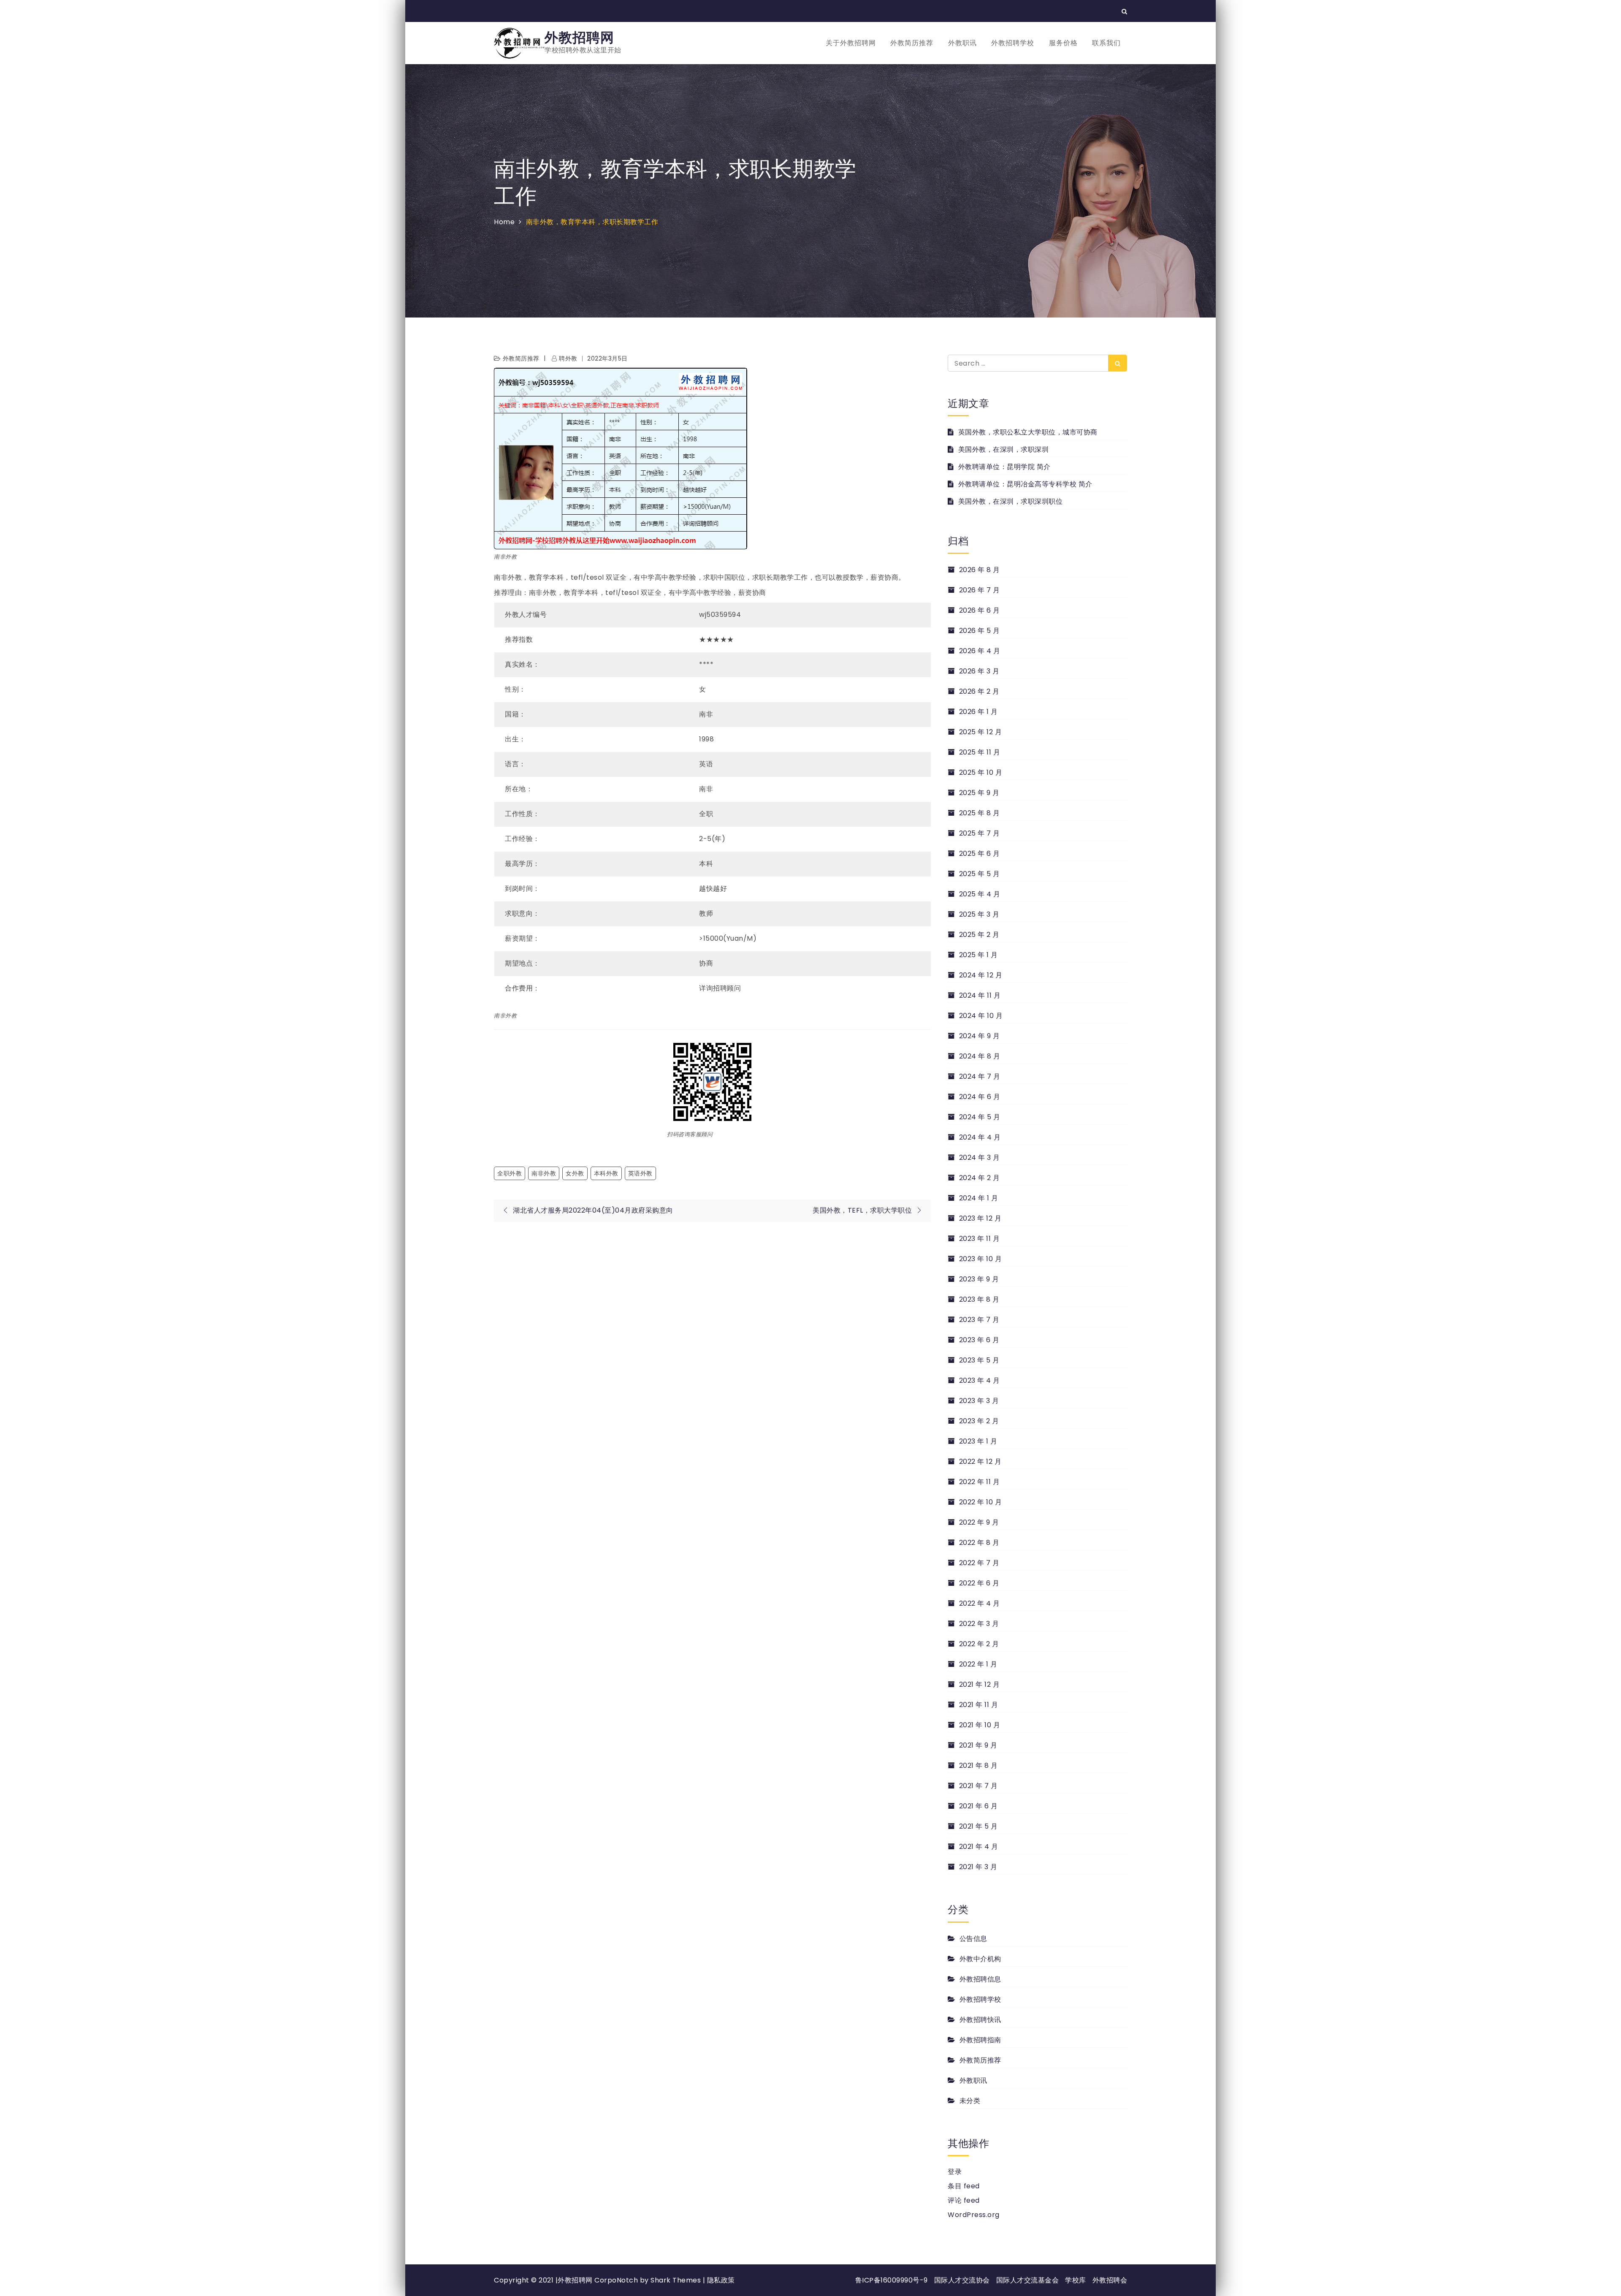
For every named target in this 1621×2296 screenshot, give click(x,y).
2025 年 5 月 (980, 874)
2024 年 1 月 (979, 1198)
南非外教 (544, 1173)
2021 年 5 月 (979, 1826)
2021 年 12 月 (979, 1684)
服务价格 (1063, 43)
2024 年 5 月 (980, 1117)
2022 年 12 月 (980, 1461)
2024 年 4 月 (980, 1137)
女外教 (575, 1173)
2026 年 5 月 (980, 631)
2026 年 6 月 (980, 610)
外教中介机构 (980, 1959)
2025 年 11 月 (980, 752)
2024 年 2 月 (980, 1178)
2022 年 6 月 (979, 1583)
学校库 (1076, 2280)
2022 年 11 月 (979, 1482)
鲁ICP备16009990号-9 (892, 2280)
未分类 (970, 2101)
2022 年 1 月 (978, 1664)
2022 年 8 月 (979, 1543)
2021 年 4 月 (979, 1847)
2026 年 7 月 (980, 590)
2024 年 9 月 (980, 1036)
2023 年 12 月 (980, 1218)
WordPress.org (974, 2215)
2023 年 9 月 (979, 1279)
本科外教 (606, 1173)
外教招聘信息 (980, 1979)
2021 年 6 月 (979, 1806)
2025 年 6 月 (980, 854)
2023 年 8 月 (979, 1299)
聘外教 (568, 358)
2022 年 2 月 (979, 1644)
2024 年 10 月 (981, 1016)
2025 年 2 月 (979, 935)
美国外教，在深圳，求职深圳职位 (1010, 501)
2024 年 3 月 (980, 1157)
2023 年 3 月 (979, 1401)
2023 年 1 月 (978, 1441)
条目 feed (964, 2186)
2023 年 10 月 (980, 1259)
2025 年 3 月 (979, 914)
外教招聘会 (1110, 2280)
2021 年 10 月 (980, 1725)
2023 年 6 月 (979, 1340)
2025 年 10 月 (981, 772)
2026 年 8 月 (980, 570)
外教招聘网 (579, 37)
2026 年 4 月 (980, 651)
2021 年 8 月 (979, 1765)
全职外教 (510, 1173)
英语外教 (640, 1173)
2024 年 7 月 (980, 1076)
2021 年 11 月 (979, 1705)
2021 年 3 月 (978, 1867)
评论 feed (964, 2200)
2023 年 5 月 (979, 1360)
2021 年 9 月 (978, 1745)
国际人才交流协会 (962, 2280)
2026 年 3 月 (979, 671)
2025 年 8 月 (980, 813)
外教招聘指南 (980, 2040)
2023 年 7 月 (979, 1320)
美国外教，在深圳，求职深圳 (1003, 449)
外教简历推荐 (912, 43)
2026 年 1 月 (979, 712)
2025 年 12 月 (980, 732)
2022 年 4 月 (980, 1603)
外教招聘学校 (1013, 43)
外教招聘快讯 (980, 2020)
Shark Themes (677, 2280)
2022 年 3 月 (979, 1624)
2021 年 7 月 (979, 1786)
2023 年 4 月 (980, 1380)
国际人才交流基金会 (1028, 2280)
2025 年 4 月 (980, 894)
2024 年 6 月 (980, 1097)
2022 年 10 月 (980, 1502)
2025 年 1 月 (979, 955)
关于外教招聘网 (851, 43)
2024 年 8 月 (980, 1056)
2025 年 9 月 (979, 793)
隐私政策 (721, 2280)
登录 (955, 2172)
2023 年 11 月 (979, 1239)
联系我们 (1106, 43)
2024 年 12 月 (981, 975)
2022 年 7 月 (979, 1563)
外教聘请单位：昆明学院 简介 (1004, 467)
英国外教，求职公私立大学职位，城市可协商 (1028, 432)
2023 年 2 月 (979, 1421)
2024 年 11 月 (980, 995)
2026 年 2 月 (979, 691)
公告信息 (973, 1939)
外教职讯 (962, 43)
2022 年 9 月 (979, 1522)
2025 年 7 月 (980, 833)
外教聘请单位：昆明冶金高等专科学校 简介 (1025, 484)
